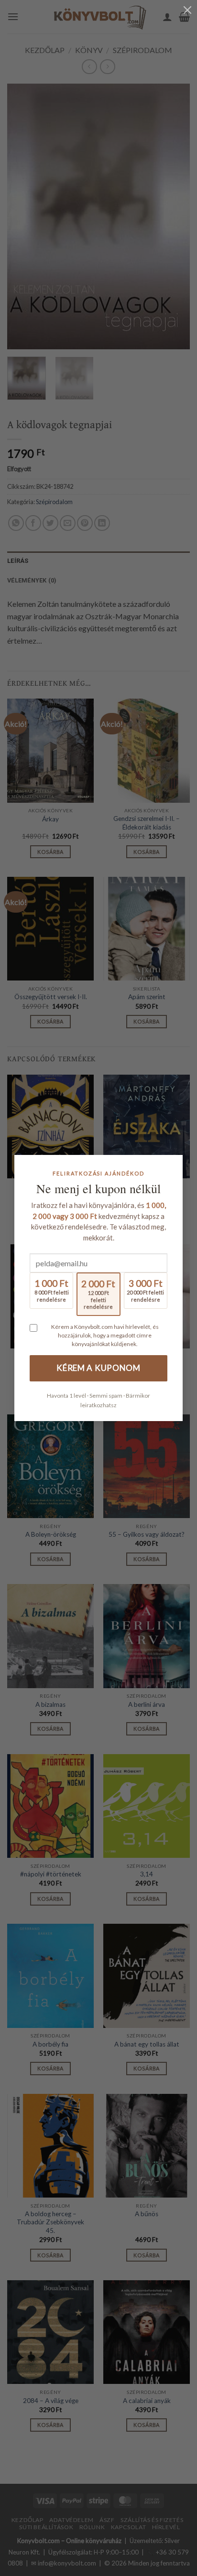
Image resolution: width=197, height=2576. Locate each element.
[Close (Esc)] (187, 10)
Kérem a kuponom (98, 1368)
